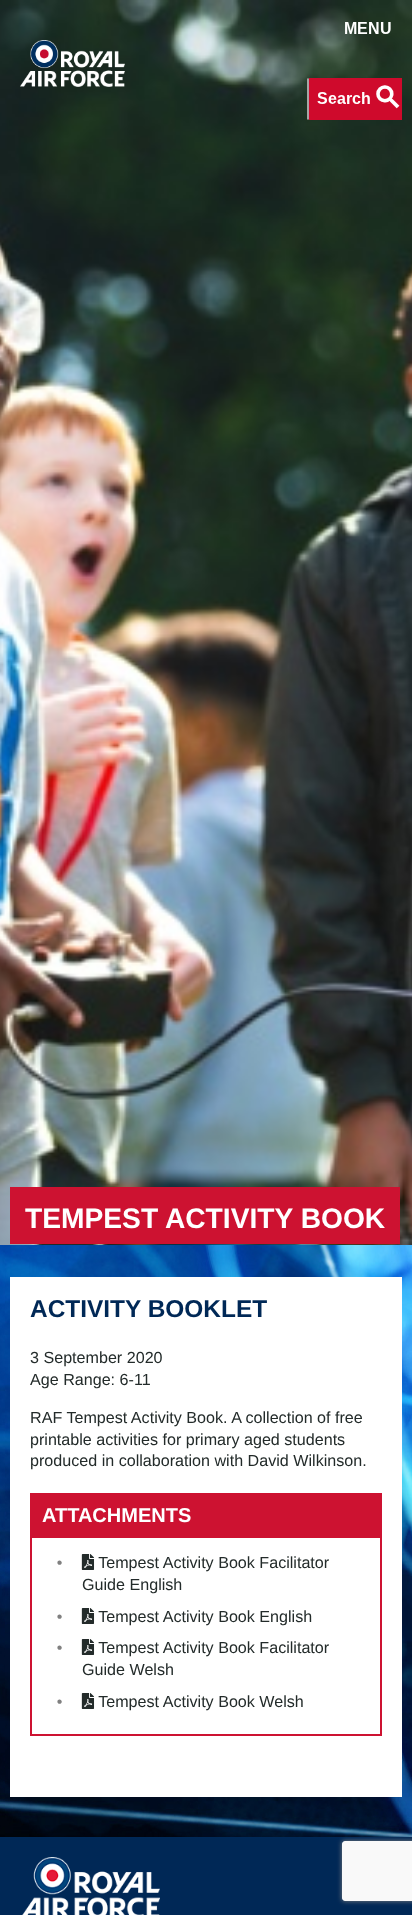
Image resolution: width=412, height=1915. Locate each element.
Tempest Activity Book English (205, 1617)
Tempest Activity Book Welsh (201, 1702)
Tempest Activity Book (205, 1218)
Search (360, 97)
